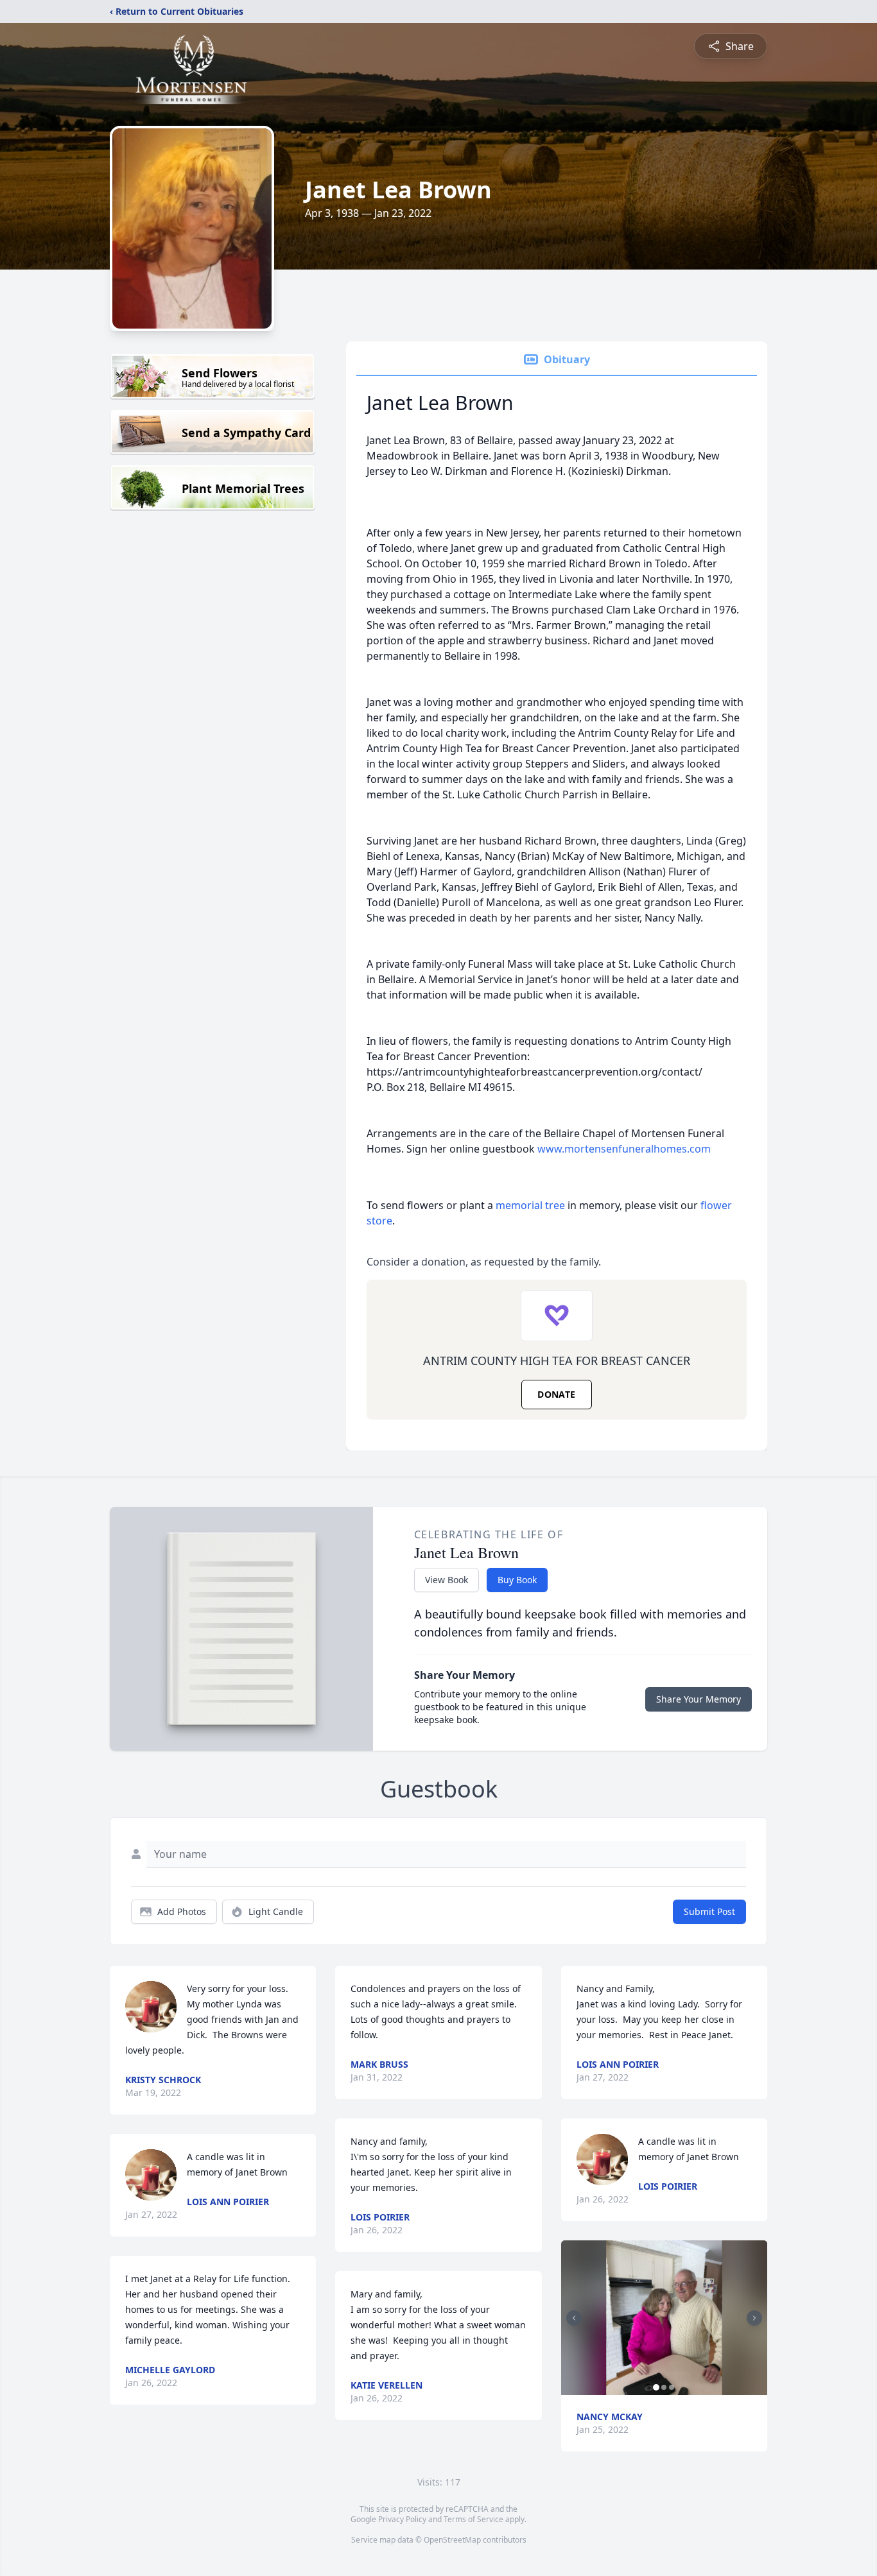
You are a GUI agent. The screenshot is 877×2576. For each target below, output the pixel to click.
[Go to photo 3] (672, 2387)
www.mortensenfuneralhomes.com (624, 1149)
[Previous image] (574, 2318)
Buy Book (517, 1580)
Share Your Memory (699, 1699)
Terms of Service (473, 2519)
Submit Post (709, 1911)
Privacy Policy (402, 2519)
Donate (556, 1394)
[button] (664, 2318)
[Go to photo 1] (656, 2387)
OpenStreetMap (452, 2540)
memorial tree (530, 1205)
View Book (447, 1580)
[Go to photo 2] (664, 2387)
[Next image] (754, 2318)
